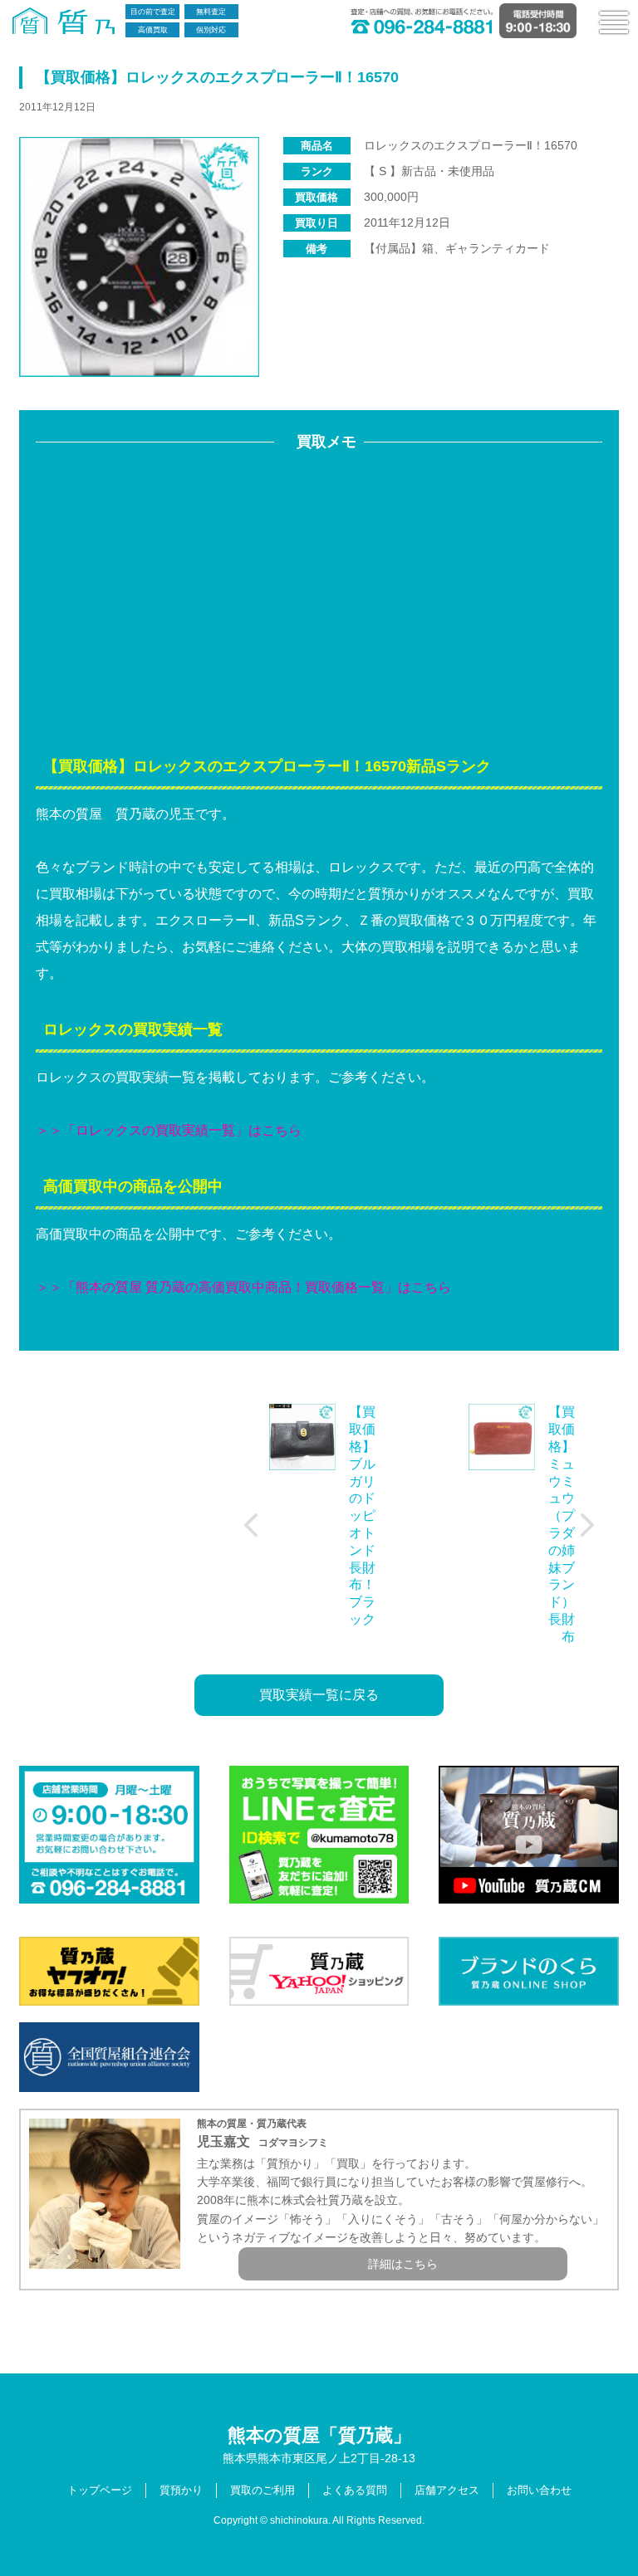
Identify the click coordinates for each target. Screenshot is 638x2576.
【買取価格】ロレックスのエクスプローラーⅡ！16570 (217, 77)
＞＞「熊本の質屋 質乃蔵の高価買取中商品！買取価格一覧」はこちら (243, 1287)
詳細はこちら (403, 2264)
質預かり (181, 2490)
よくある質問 (355, 2490)
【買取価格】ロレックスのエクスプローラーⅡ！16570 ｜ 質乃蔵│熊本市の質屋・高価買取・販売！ (66, 21)
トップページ (100, 2490)
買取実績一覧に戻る (319, 1695)
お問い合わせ (539, 2490)
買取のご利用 (263, 2490)
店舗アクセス (447, 2490)
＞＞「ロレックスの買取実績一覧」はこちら (169, 1130)
